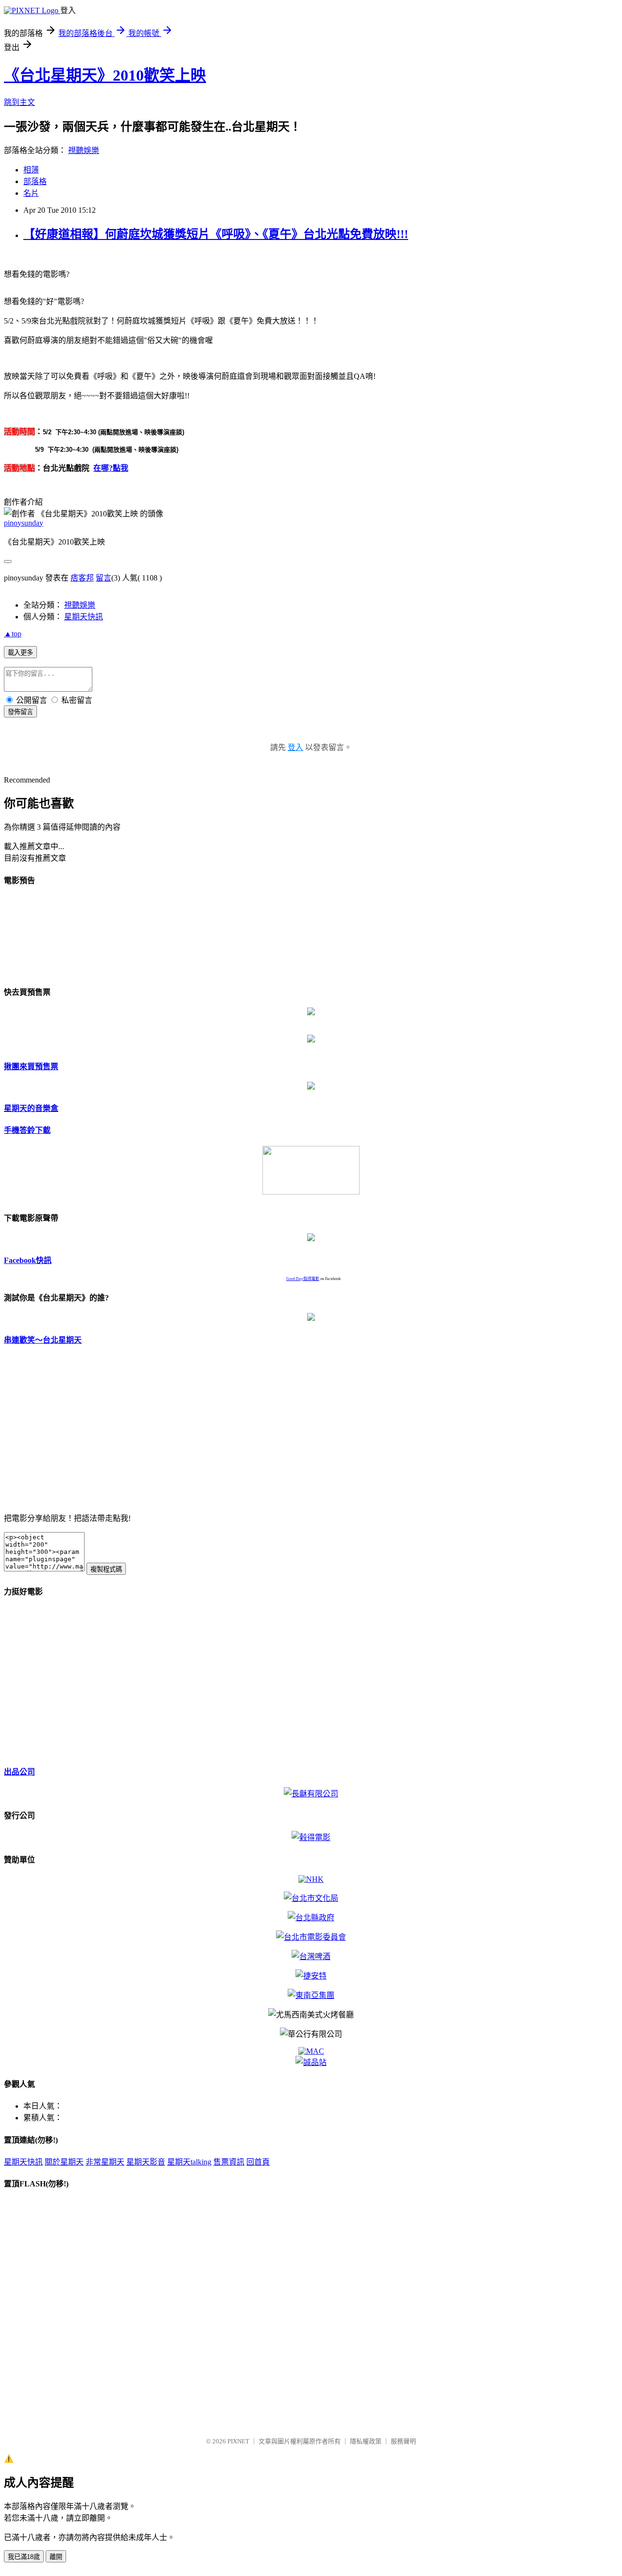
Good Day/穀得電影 (303, 1279)
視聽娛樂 (84, 150)
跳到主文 (19, 102)
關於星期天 (64, 2162)
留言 (104, 578)
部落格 (35, 181)
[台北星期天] (311, 1498)
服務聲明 (403, 2441)
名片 (31, 193)
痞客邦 (82, 578)
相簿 (31, 170)
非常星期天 (105, 2162)
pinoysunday (24, 523)
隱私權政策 (366, 2441)
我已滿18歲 (24, 2557)
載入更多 (20, 653)
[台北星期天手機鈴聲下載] (311, 1192)
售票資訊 (229, 2162)
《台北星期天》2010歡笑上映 (105, 75)
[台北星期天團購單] (311, 1087)
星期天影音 (146, 2162)
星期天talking (189, 2162)
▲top (13, 634)
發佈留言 (20, 712)
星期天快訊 (84, 617)
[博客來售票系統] (311, 1013)
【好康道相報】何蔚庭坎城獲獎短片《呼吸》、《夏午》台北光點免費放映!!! (216, 234)
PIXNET (238, 2441)
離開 (56, 2557)
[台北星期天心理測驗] (311, 1318)
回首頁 (258, 2162)
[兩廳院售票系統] (311, 1040)
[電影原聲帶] (311, 1238)
